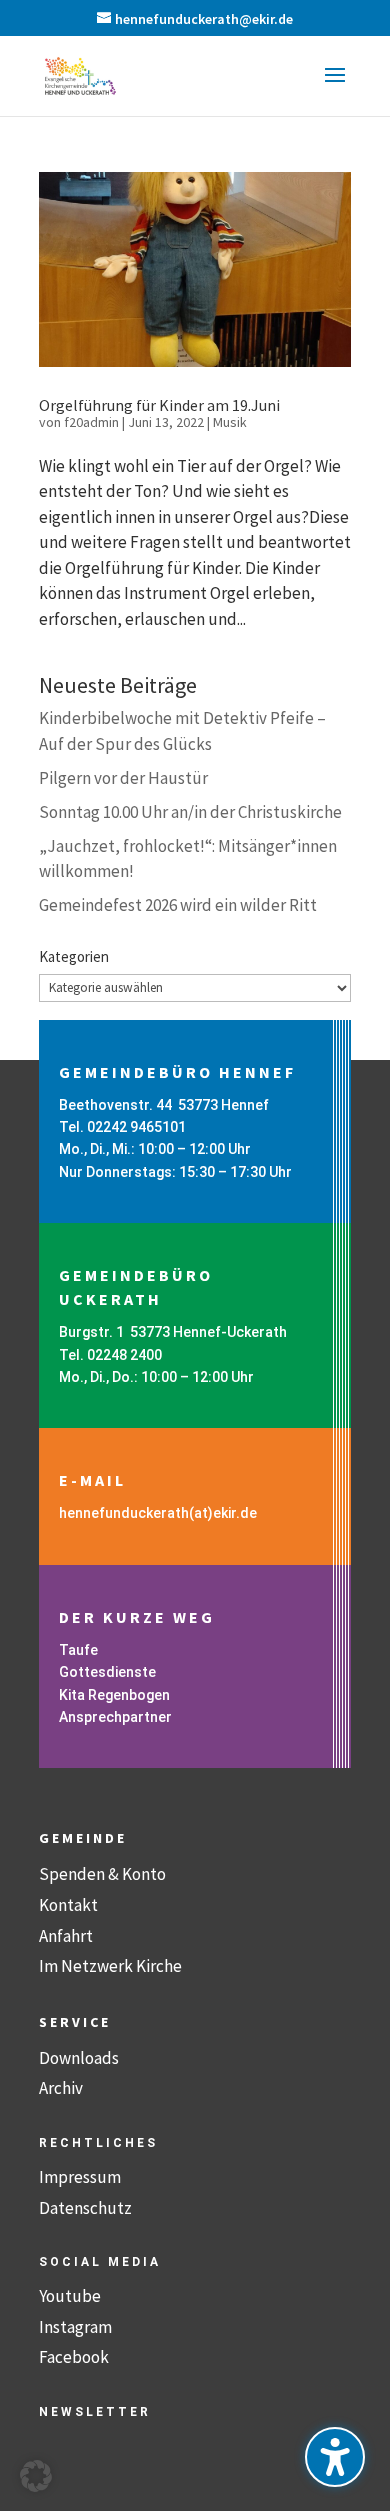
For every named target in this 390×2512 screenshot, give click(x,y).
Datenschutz (85, 2208)
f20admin (91, 422)
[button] (335, 88)
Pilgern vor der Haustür (123, 778)
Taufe (78, 1650)
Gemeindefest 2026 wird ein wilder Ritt (178, 905)
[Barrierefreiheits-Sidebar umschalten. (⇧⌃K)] (335, 2457)
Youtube (70, 2296)
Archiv (61, 2088)
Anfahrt (66, 1936)
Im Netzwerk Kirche (110, 1966)
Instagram (75, 2327)
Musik (230, 422)
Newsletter (95, 2412)
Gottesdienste (107, 1672)
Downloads (79, 2058)
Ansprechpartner (115, 1717)
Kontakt (68, 1905)
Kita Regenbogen (114, 1695)
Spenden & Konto (102, 1874)
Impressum (80, 2177)
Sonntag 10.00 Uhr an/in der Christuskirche (190, 812)
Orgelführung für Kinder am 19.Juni (159, 405)
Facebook (74, 2357)
